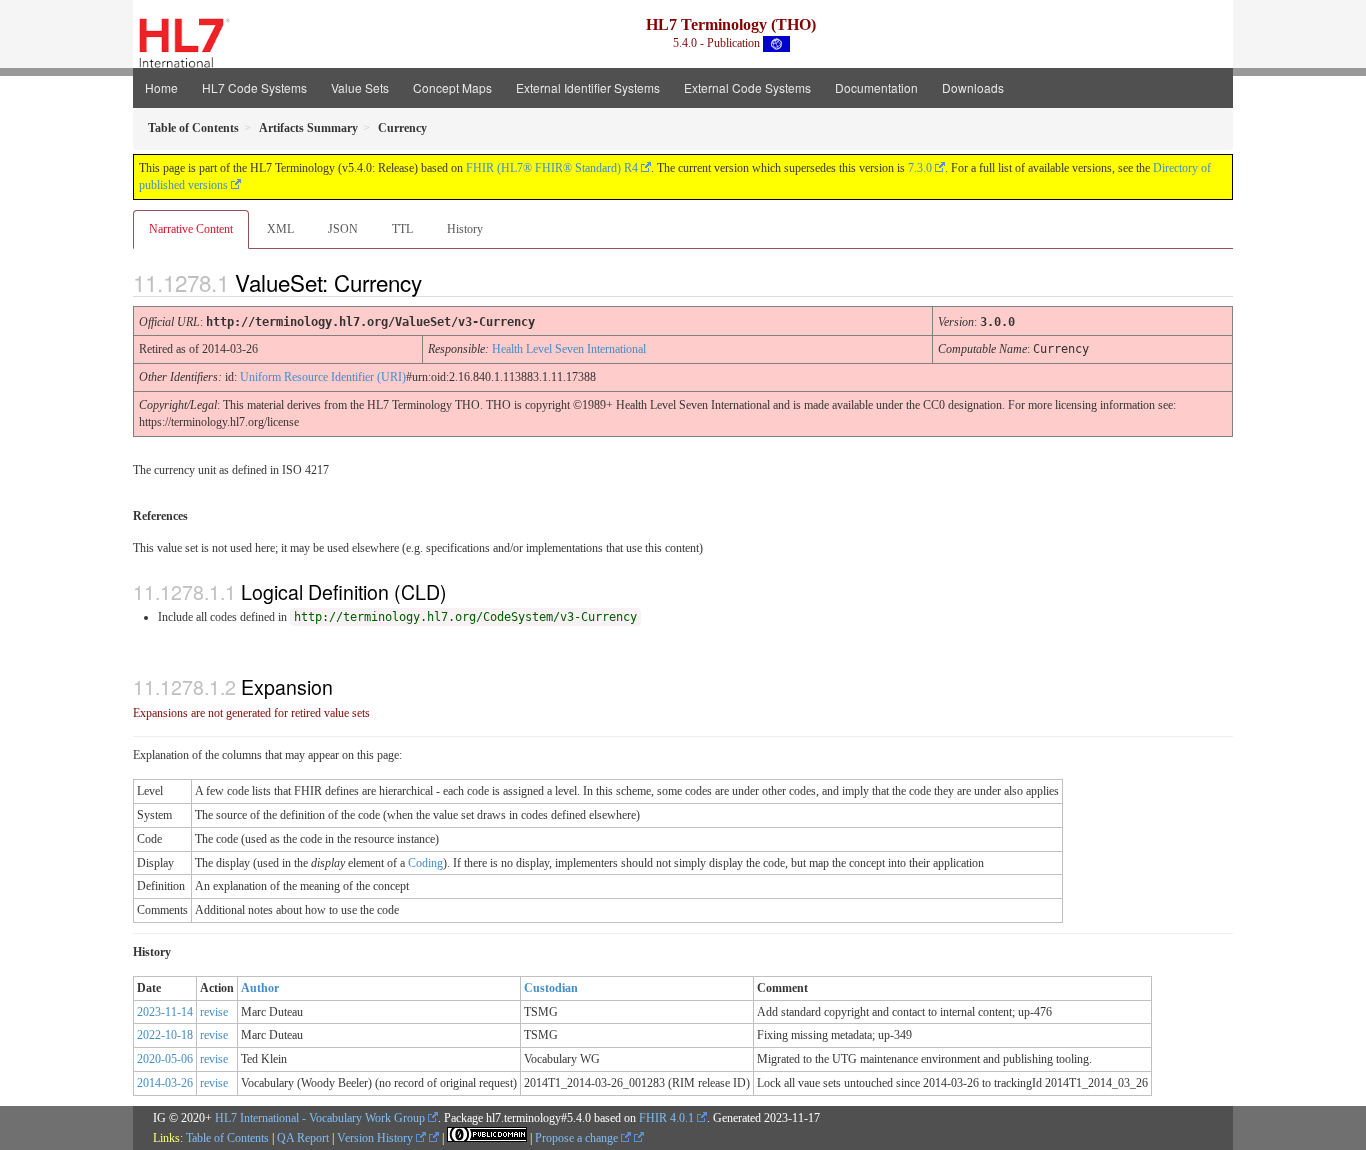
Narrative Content (191, 229)
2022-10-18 (165, 1035)
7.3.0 (920, 168)
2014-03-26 (165, 1083)
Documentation (876, 87)
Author (260, 988)
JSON (343, 229)
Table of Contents (227, 1138)
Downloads (973, 87)
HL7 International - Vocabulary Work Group (320, 1118)
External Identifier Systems (588, 87)
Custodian (551, 988)
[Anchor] (439, 282)
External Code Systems (747, 87)
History (465, 229)
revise (214, 1012)
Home (161, 87)
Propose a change (578, 1138)
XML (280, 229)
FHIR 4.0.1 (666, 1118)
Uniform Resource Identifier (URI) (323, 377)
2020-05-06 (165, 1059)
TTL (402, 229)
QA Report (303, 1138)
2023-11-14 (165, 1012)
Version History (376, 1138)
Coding (425, 863)
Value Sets (360, 87)
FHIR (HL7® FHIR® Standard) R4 (552, 168)
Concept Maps (452, 87)
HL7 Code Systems (254, 87)
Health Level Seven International (569, 349)
